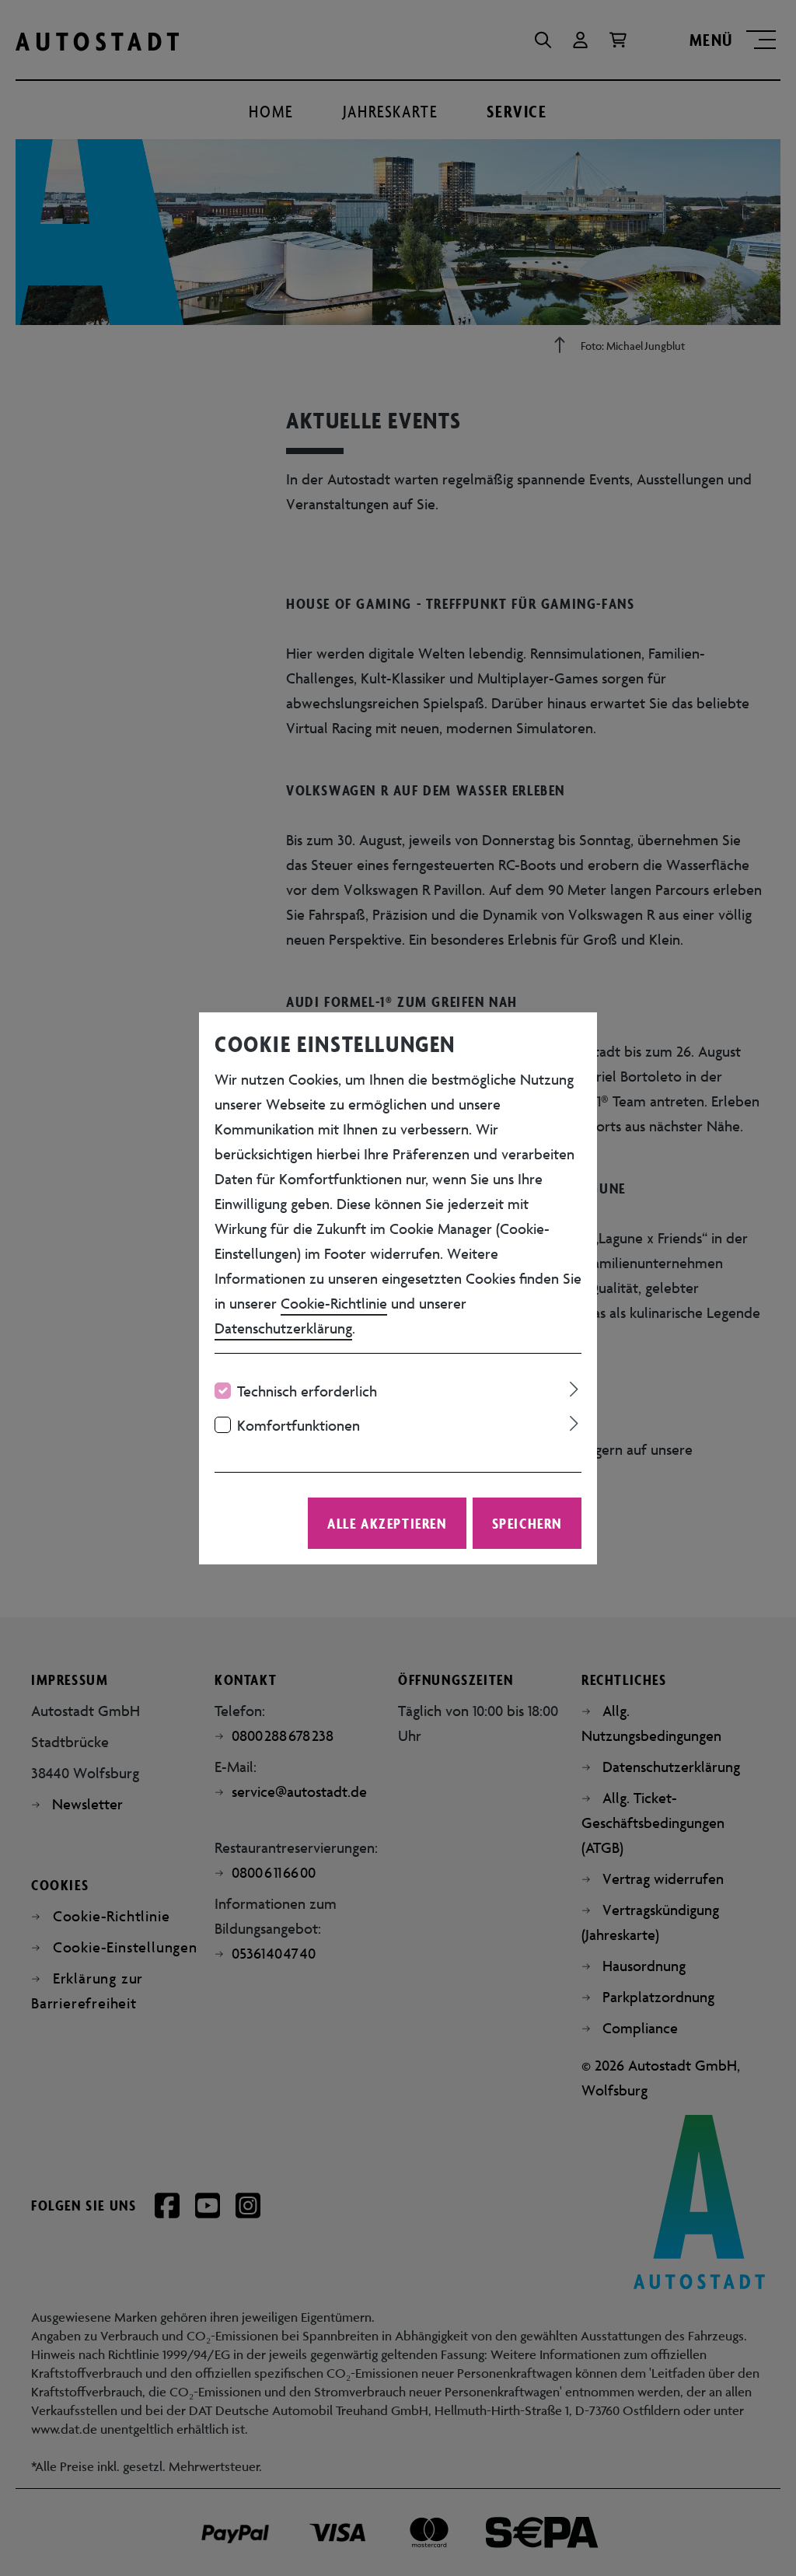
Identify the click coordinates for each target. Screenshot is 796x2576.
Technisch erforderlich (307, 1391)
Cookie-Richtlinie (334, 1303)
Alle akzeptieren (387, 1523)
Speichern (527, 1523)
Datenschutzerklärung (283, 1328)
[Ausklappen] (574, 1387)
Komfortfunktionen (298, 1425)
